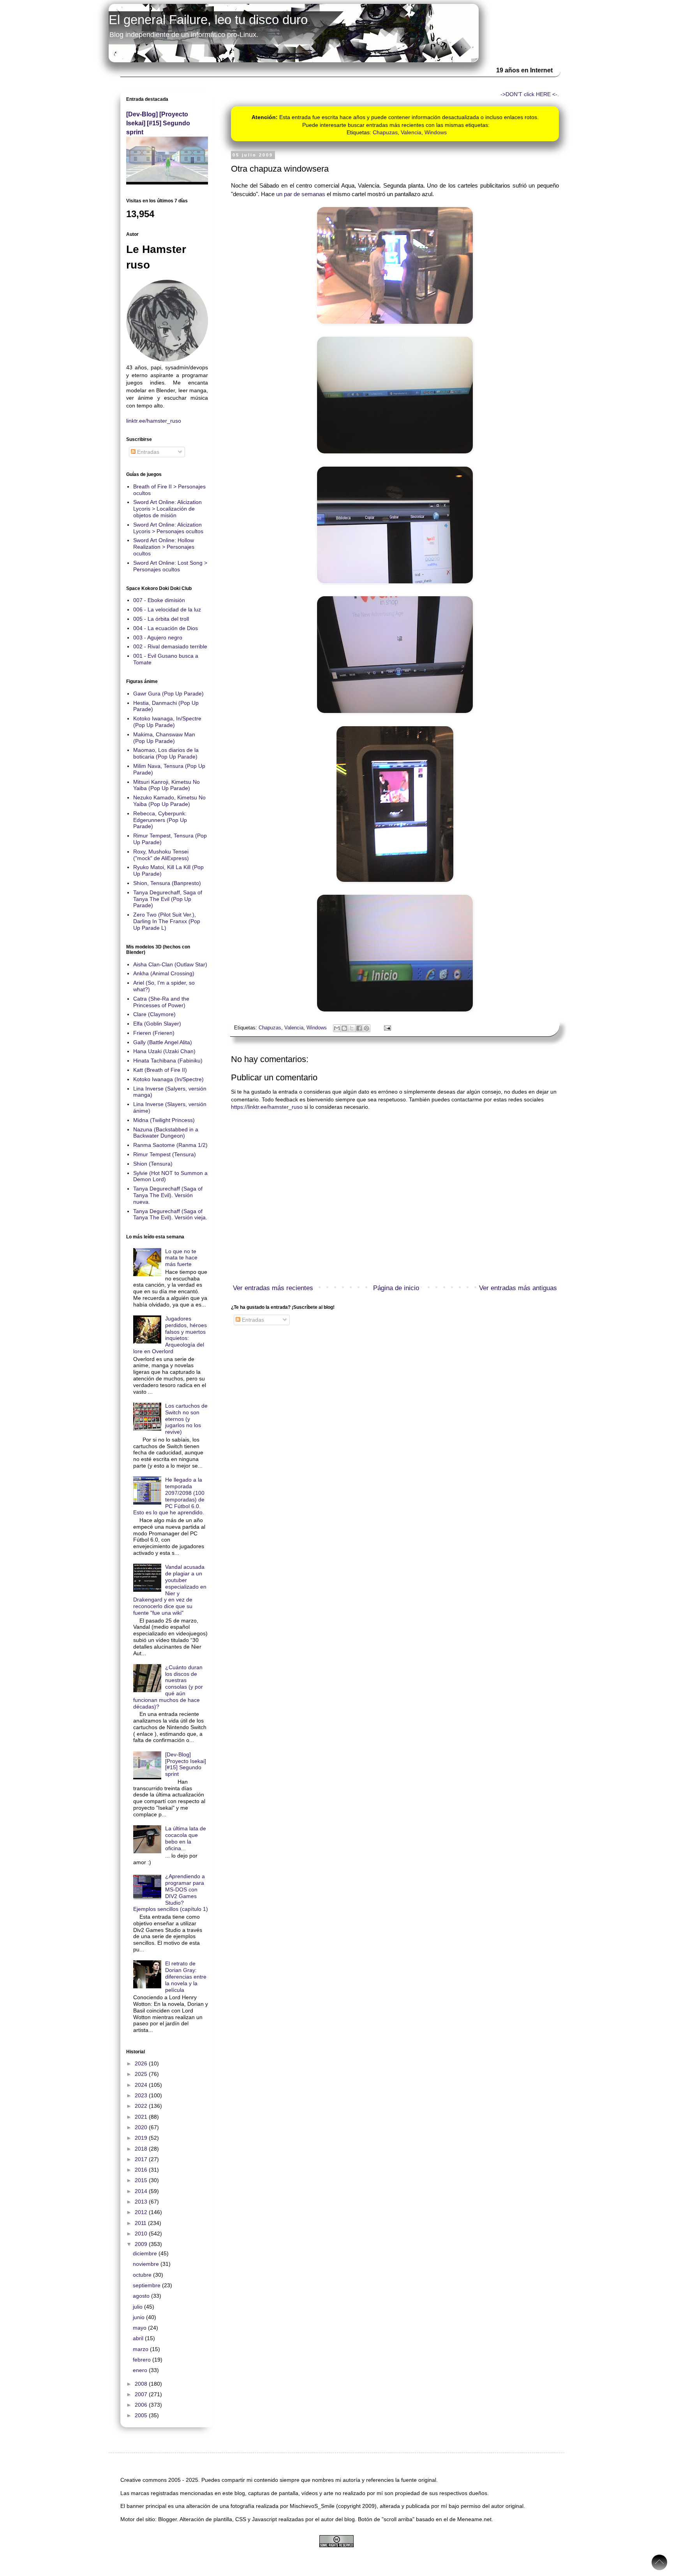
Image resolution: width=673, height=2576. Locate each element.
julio (138, 2307)
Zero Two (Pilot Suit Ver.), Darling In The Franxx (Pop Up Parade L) (167, 921)
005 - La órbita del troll (161, 619)
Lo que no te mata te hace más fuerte (181, 1258)
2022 (142, 2106)
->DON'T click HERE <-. (530, 94)
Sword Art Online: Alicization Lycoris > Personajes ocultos (168, 528)
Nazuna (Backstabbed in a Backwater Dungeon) (166, 1133)
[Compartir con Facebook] (359, 1028)
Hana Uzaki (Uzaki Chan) (164, 1051)
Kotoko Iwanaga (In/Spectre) (168, 1079)
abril (139, 2338)
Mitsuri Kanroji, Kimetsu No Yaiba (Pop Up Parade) (166, 785)
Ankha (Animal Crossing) (164, 973)
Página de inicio (396, 1288)
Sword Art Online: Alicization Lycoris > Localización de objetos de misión (167, 509)
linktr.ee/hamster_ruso (154, 421)
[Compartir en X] (352, 1028)
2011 (141, 2223)
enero (141, 2370)
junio (139, 2317)
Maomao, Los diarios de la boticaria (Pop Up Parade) (166, 753)
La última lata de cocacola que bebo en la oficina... (186, 1838)
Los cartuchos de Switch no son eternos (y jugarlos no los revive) (186, 1419)
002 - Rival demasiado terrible (170, 646)
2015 (142, 2180)
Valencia (411, 132)
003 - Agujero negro (158, 637)
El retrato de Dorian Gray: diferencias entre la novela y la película (186, 1976)
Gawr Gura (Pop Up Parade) (168, 694)
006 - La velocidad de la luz (167, 609)
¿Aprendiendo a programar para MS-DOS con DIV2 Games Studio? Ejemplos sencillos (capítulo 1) (171, 1893)
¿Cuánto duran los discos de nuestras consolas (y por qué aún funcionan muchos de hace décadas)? (168, 1687)
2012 (142, 2212)
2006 (142, 2405)
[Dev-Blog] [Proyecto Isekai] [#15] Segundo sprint (158, 123)
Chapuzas (385, 132)
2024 (142, 2085)
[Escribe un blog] (344, 1028)
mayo (140, 2328)
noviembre (147, 2264)
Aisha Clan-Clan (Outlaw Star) (170, 964)
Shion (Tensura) (153, 1164)
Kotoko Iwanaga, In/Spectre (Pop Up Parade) (167, 722)
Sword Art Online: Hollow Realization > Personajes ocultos (164, 547)
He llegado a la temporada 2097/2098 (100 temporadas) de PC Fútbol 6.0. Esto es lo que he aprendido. (169, 1496)
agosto (142, 2296)
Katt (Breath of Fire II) (160, 1070)
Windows (436, 132)
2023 (142, 2095)
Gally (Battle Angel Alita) (163, 1042)
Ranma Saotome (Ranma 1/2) (170, 1145)
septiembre (147, 2285)
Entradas (252, 1320)
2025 (142, 2074)
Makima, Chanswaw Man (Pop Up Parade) (164, 738)
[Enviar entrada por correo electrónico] (386, 1028)
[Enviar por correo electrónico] (337, 1028)
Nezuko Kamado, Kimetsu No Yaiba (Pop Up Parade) (169, 801)
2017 (142, 2159)
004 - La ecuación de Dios (166, 628)
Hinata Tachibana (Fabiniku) (168, 1061)
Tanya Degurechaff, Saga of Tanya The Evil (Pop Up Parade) (168, 899)
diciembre (146, 2253)
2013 (142, 2202)
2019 (142, 2138)
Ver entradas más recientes (273, 1288)
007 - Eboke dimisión (159, 600)
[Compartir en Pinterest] (366, 1028)
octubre (143, 2275)
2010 (142, 2234)
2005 (142, 2415)
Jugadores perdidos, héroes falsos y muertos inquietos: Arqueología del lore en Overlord (170, 1335)
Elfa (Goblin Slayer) (157, 1024)
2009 (142, 2244)
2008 (142, 2384)
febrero (143, 2360)
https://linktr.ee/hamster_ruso (267, 1107)
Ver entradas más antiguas (518, 1288)
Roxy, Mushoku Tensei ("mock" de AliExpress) (161, 855)
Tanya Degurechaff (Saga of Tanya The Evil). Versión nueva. (168, 1195)
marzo (141, 2349)
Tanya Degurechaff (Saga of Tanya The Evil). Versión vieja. (170, 1214)
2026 (142, 2063)
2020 (142, 2127)
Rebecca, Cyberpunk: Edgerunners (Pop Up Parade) (160, 820)
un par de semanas (301, 194)
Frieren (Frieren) (154, 1033)
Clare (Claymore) (154, 1014)
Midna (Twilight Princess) (164, 1120)
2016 (142, 2170)
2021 (142, 2117)
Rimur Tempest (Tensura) (165, 1154)
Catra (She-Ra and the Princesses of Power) (161, 1002)
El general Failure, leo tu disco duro (208, 20)
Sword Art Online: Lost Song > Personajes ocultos (170, 566)
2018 (142, 2149)
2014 (142, 2191)
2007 (142, 2394)
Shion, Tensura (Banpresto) (167, 883)
